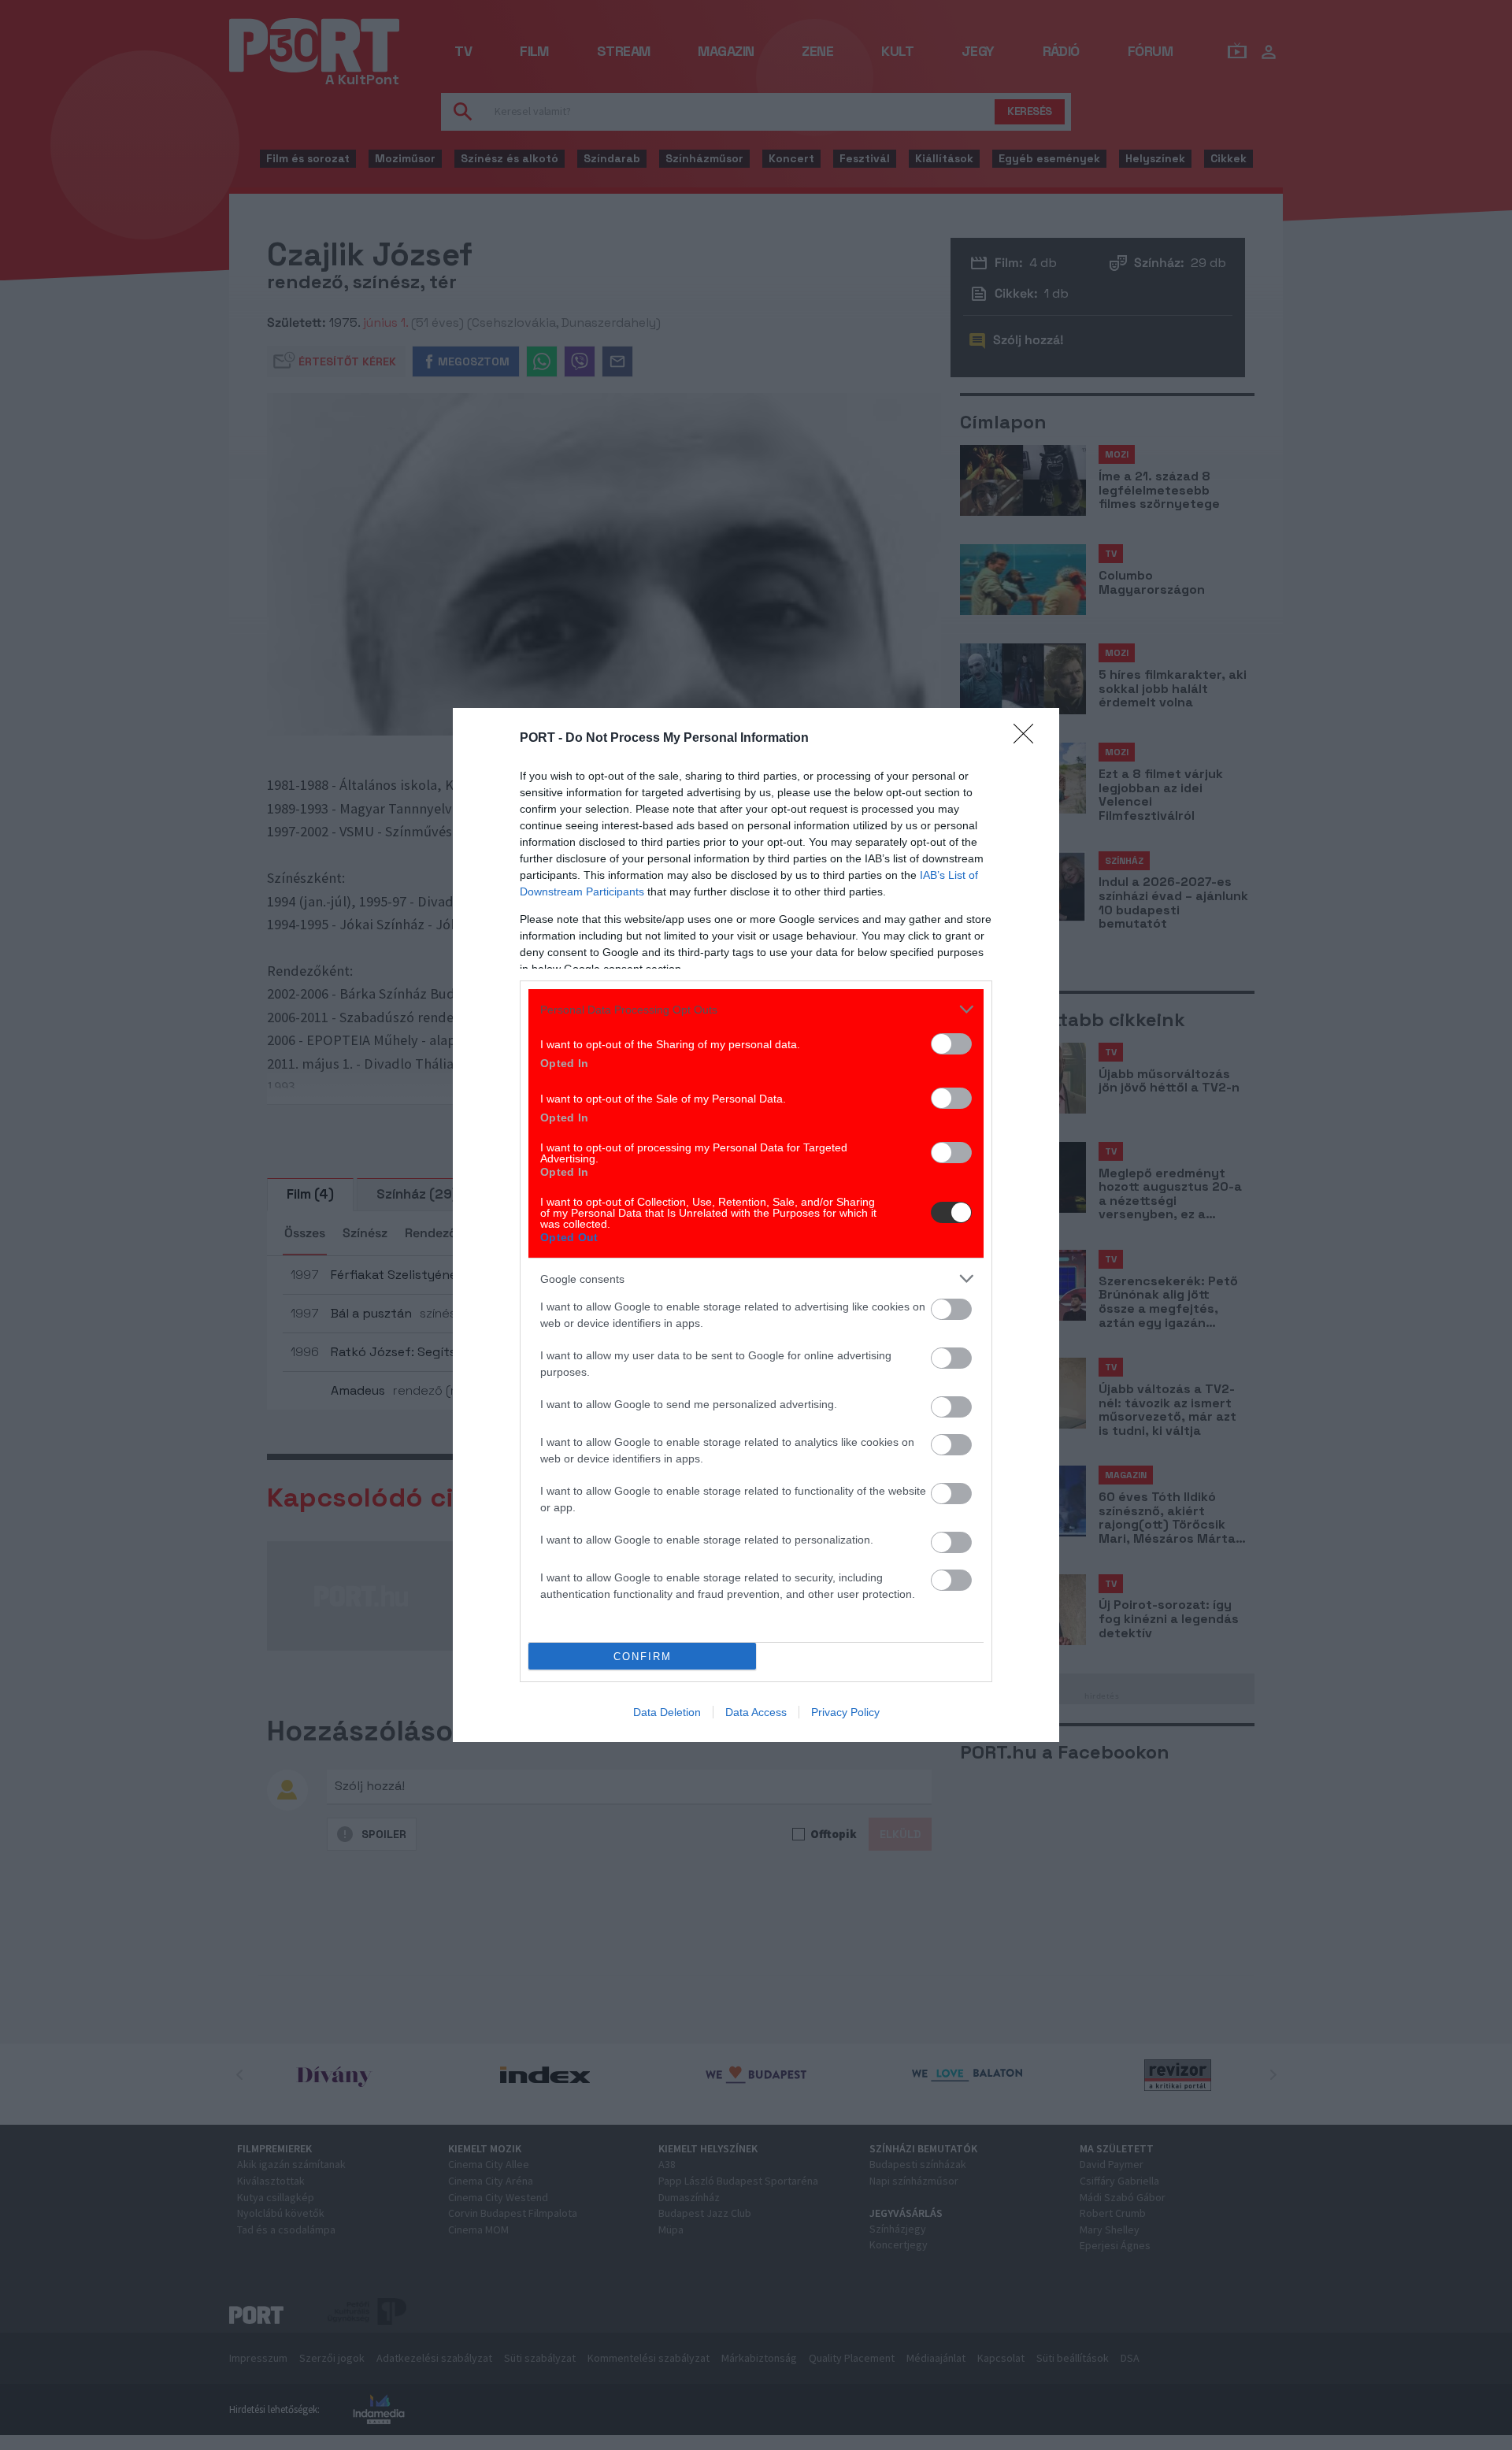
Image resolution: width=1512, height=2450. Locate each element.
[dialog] (756, 1225)
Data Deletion (667, 1712)
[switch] (951, 1044)
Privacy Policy (845, 1712)
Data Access (756, 1712)
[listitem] (756, 1009)
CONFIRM (643, 1657)
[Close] (1028, 739)
